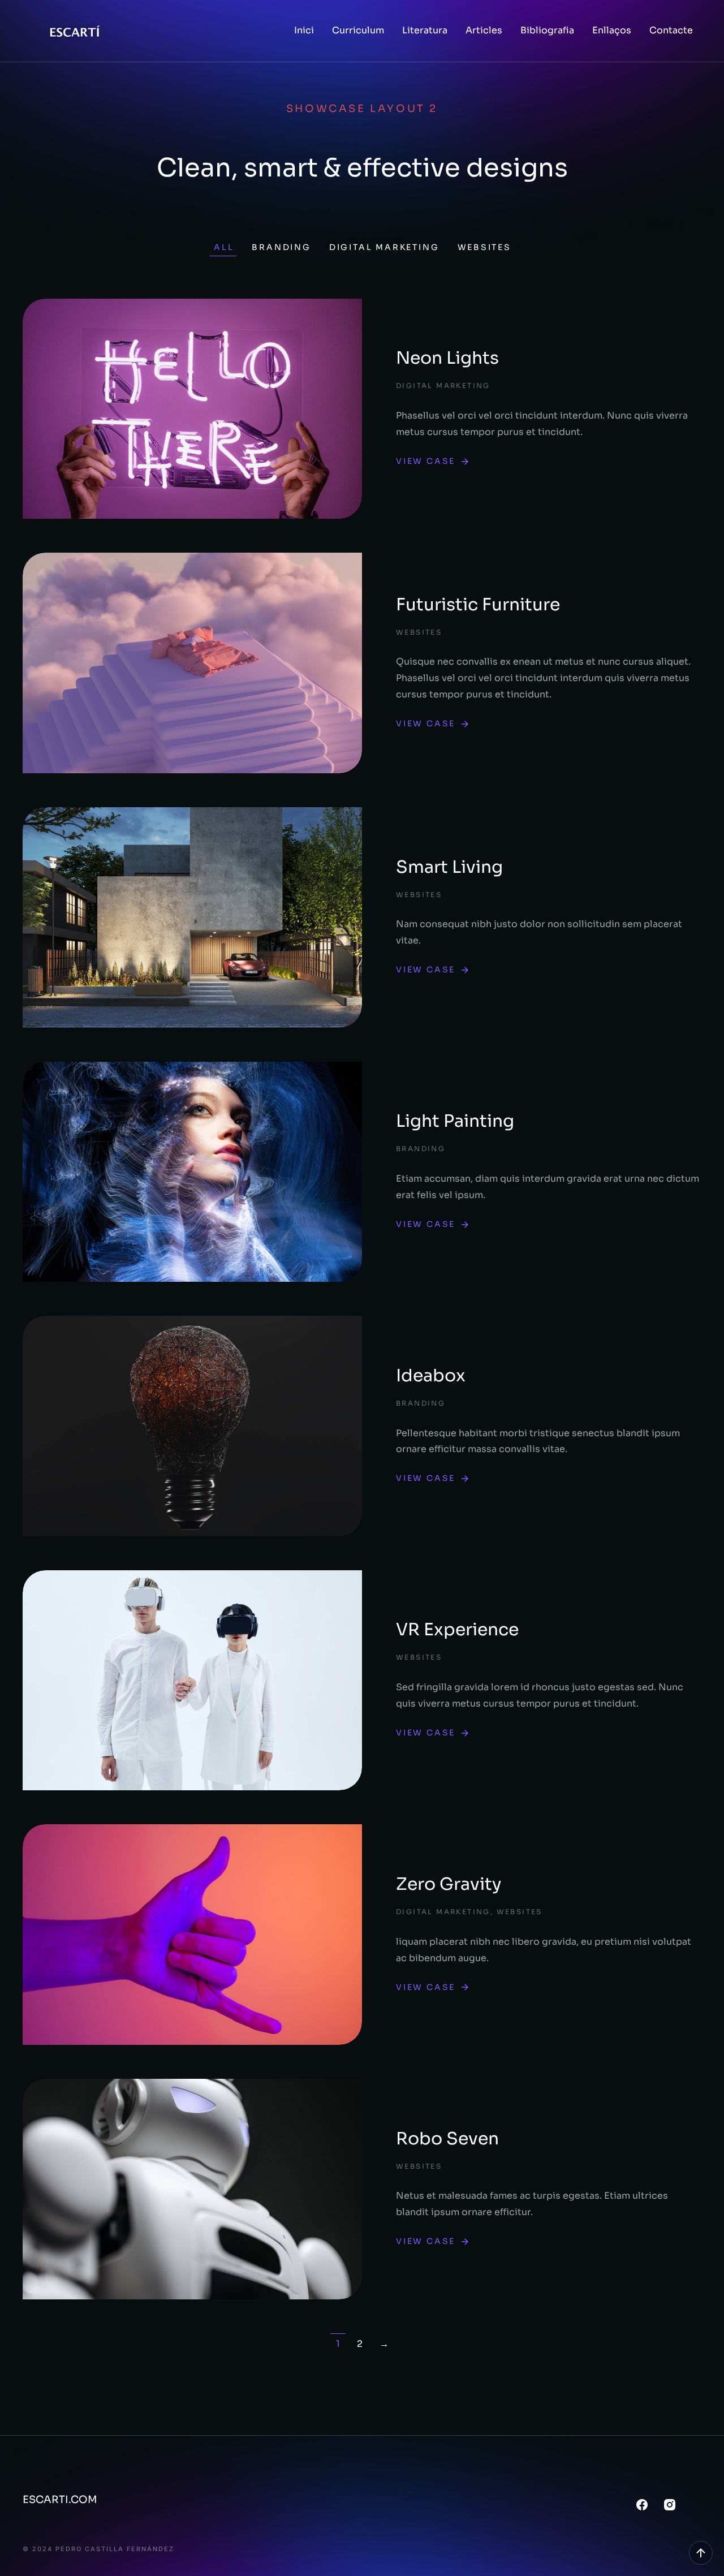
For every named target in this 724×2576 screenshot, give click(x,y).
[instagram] (670, 2505)
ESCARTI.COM (60, 2500)
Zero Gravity (449, 1884)
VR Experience (457, 1630)
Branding (281, 247)
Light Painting (455, 1121)
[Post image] (192, 409)
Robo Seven (447, 2139)
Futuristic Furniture (478, 605)
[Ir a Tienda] (701, 2553)
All (224, 247)
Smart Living (449, 867)
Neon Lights (447, 358)
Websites (484, 247)
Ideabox (431, 1376)
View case (426, 461)
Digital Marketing (384, 247)
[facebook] (642, 2505)
